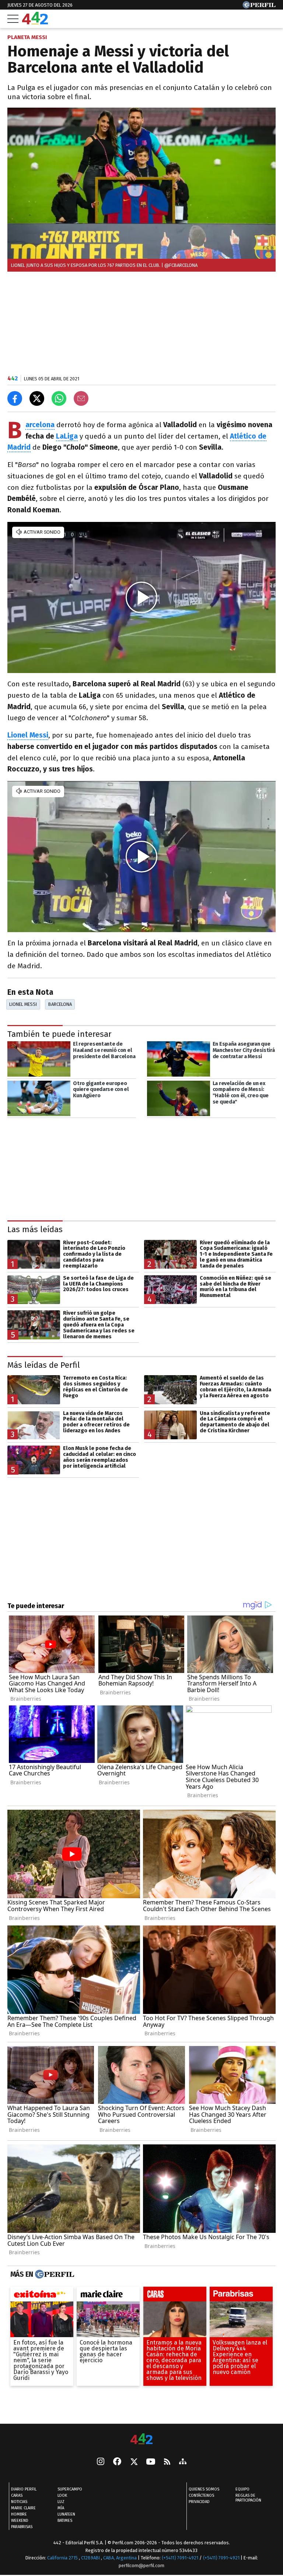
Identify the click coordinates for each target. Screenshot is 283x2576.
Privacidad (199, 2502)
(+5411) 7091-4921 (180, 2558)
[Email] (81, 398)
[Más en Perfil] (54, 2274)
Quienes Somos (204, 2490)
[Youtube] (151, 2462)
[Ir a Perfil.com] (259, 6)
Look (62, 2496)
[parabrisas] (241, 2296)
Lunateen (66, 2515)
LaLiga (67, 436)
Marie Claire (23, 2508)
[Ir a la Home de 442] (35, 22)
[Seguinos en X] (134, 2462)
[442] (141, 2439)
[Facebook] (117, 2462)
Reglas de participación (248, 2498)
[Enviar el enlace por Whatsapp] (59, 398)
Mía (61, 2508)
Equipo (242, 2490)
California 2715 (63, 2558)
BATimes (65, 2521)
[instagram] (101, 2462)
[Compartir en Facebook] (15, 398)
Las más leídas (35, 1229)
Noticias (19, 2502)
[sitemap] (183, 2462)
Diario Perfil (24, 2490)
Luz (61, 2502)
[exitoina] (42, 2296)
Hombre (19, 2515)
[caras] (175, 2296)
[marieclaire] (108, 2296)
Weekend (20, 2521)
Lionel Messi (23, 1004)
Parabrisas (22, 2527)
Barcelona (60, 1004)
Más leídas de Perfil (44, 1365)
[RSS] (167, 2462)
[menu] (13, 19)
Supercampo (70, 2490)
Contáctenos (201, 2496)
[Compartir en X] (37, 398)
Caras (17, 2496)
